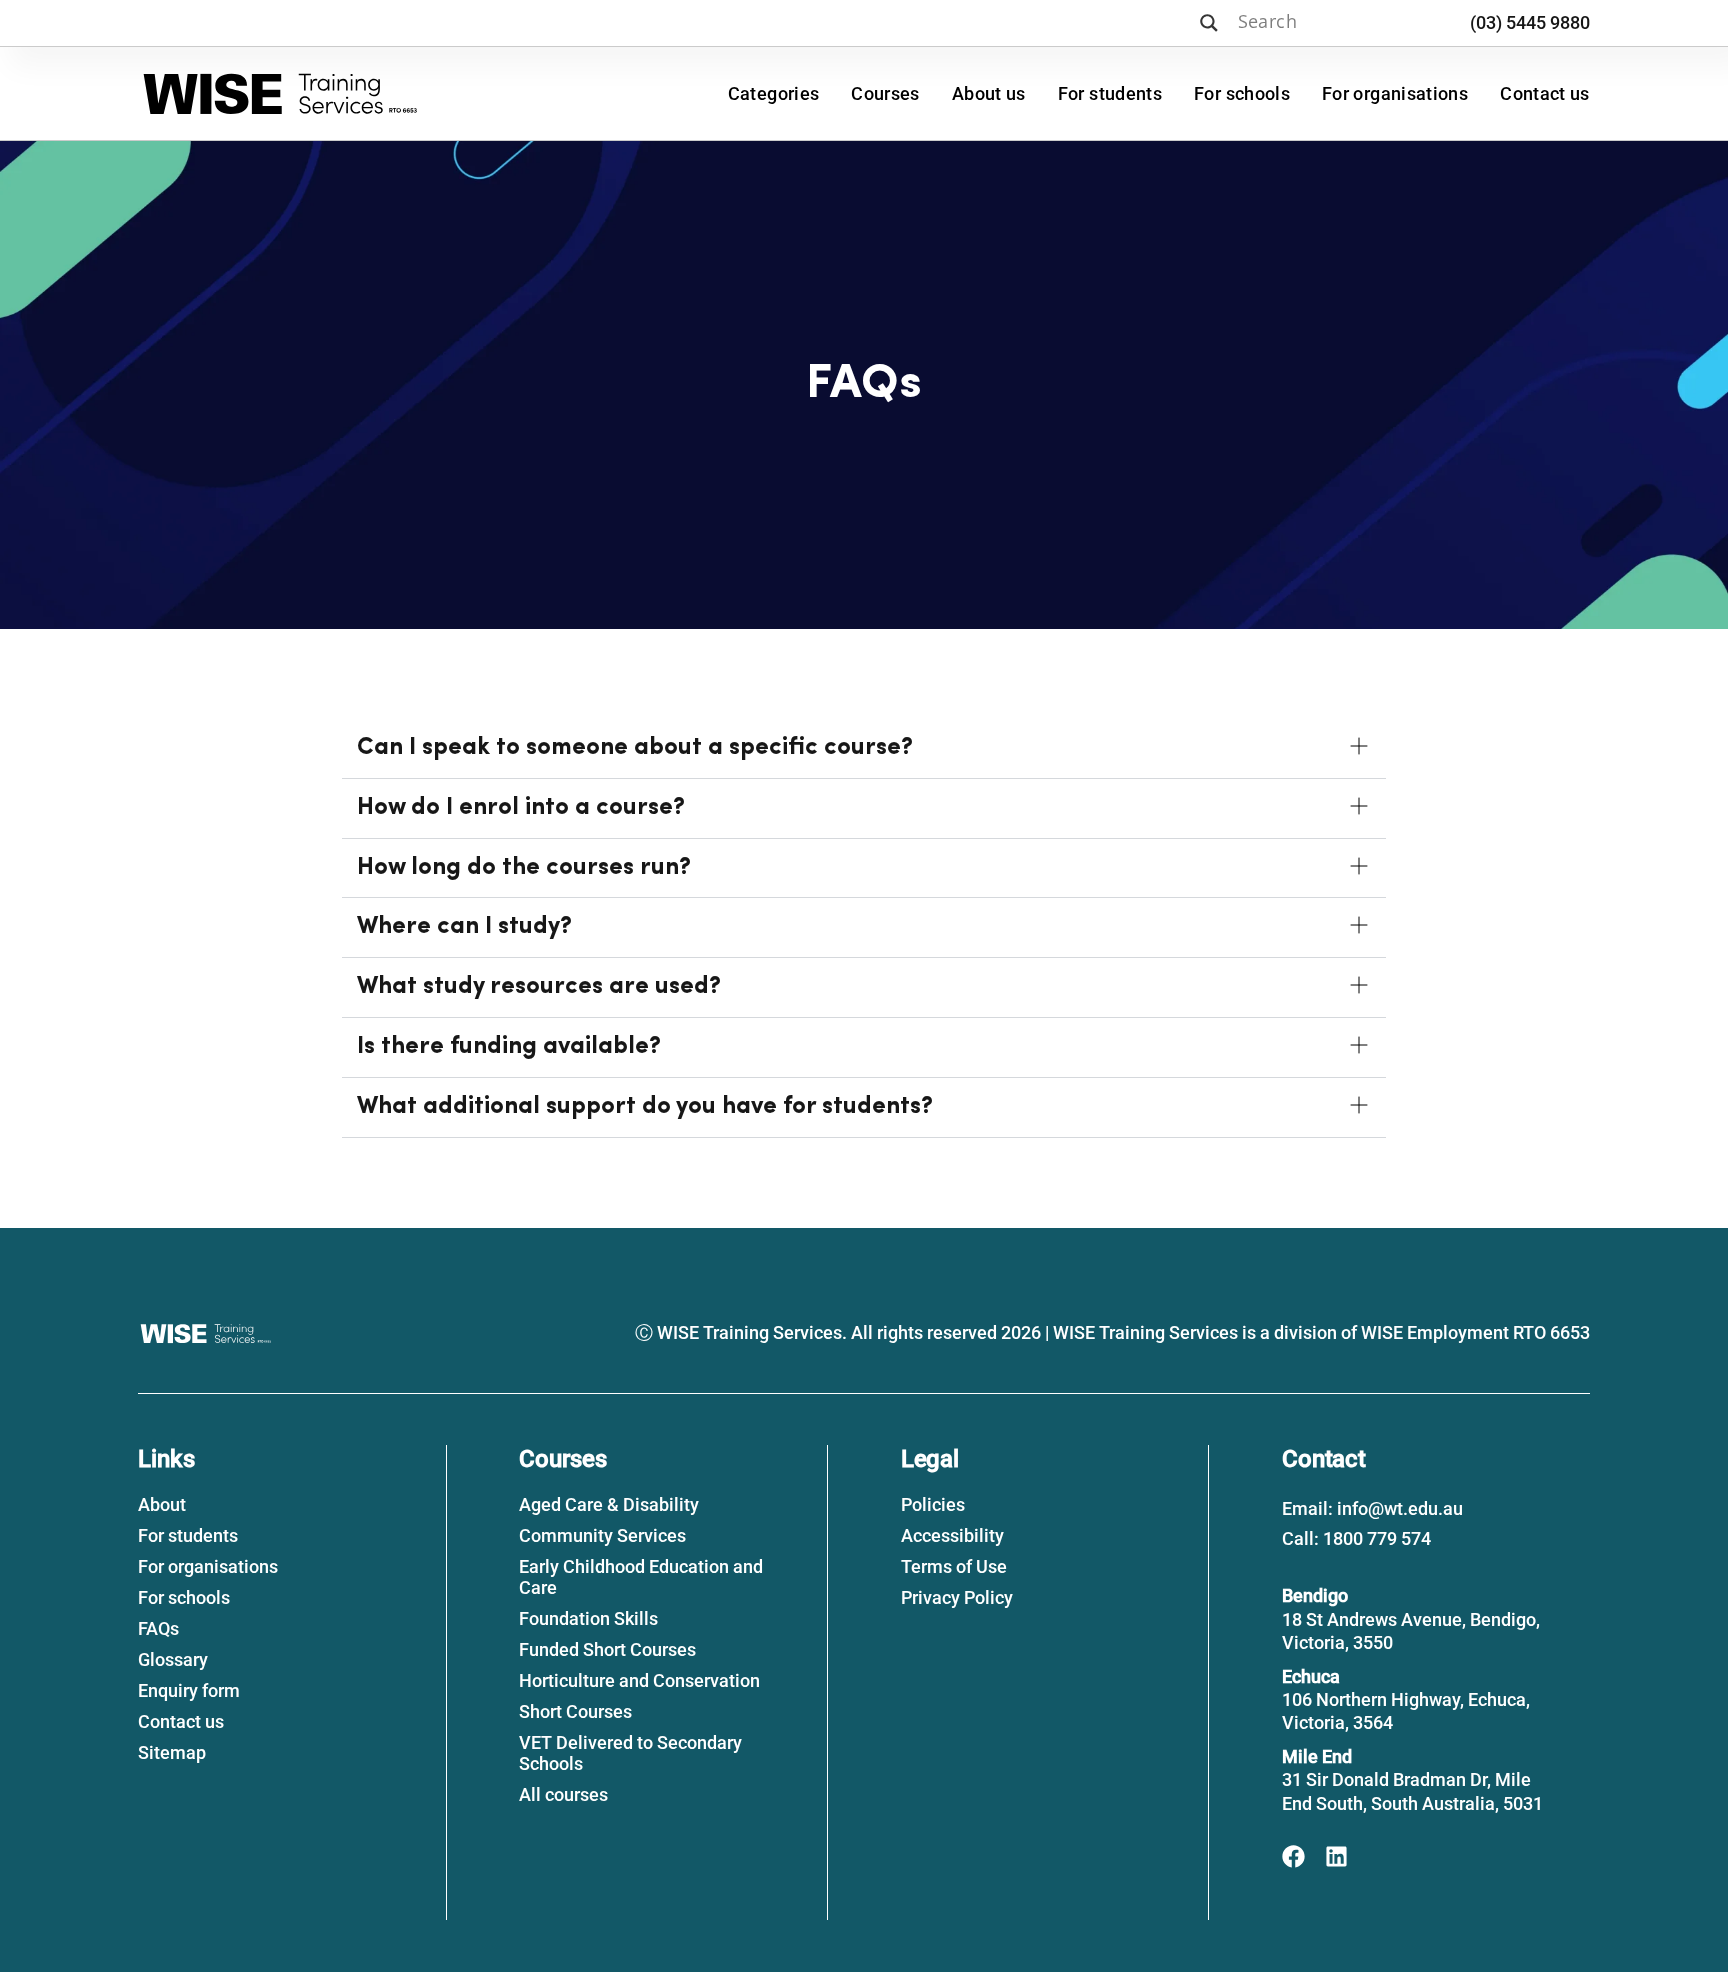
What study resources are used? (539, 987)
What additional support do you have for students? (645, 1107)
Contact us (1545, 93)
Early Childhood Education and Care (641, 1577)
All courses (563, 1794)
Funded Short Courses (607, 1649)
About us (989, 93)
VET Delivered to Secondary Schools (630, 1753)
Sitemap (172, 1752)
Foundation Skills (588, 1618)
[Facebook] (1293, 1856)
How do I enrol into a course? (521, 808)
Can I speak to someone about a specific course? (635, 748)
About (162, 1504)
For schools (1242, 93)
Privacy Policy (957, 1597)
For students (1110, 93)
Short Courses (575, 1711)
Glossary (173, 1659)
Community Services (602, 1535)
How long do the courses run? (524, 868)
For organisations (1395, 93)
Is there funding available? (509, 1047)
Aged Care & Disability (609, 1504)
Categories (774, 93)
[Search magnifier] (1209, 23)
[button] (864, 749)
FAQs (158, 1628)
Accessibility (952, 1535)
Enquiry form (189, 1690)
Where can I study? (464, 927)
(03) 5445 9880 (1530, 22)
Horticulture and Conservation (639, 1680)
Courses (885, 93)
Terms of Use (954, 1566)
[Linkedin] (1336, 1856)
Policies (933, 1504)
